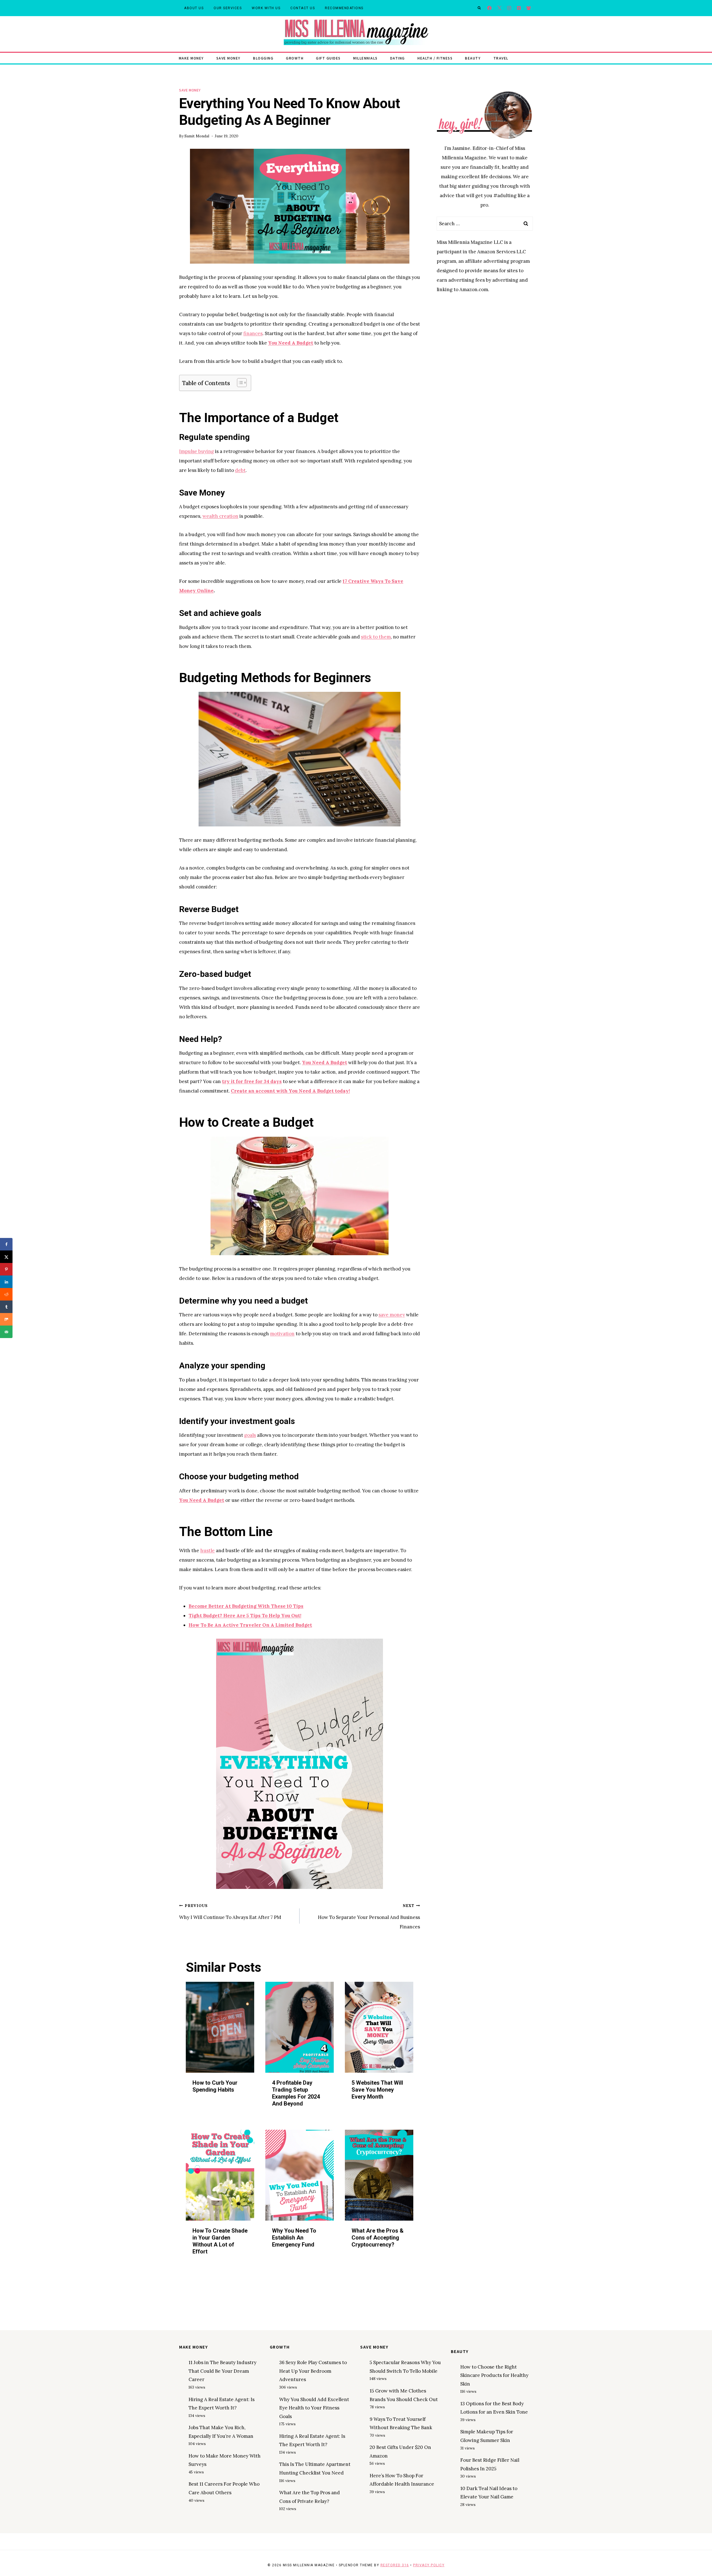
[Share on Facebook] (6, 1244)
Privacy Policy (429, 2565)
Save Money (228, 58)
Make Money (191, 58)
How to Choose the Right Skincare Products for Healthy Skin (494, 2375)
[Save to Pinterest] (6, 1269)
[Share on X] (6, 1257)
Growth (295, 58)
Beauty (473, 58)
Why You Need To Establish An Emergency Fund (294, 2238)
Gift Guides (328, 58)
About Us (194, 8)
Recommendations (344, 8)
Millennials (365, 58)
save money (392, 1315)
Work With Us (266, 8)
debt (240, 470)
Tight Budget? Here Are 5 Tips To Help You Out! (245, 1616)
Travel (501, 58)
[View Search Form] (479, 8)
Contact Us (303, 8)
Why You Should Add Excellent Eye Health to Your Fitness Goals (314, 2408)
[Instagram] (509, 8)
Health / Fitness (435, 58)
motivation (282, 1334)
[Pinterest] (519, 8)
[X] (499, 8)
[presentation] (220, 2027)
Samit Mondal (197, 136)
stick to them (376, 637)
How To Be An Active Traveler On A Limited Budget (250, 1625)
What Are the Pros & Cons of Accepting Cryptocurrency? (378, 2238)
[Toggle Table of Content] (239, 383)
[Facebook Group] (529, 8)
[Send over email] (6, 1332)
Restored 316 (395, 2565)
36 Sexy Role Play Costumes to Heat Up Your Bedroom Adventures (313, 2371)
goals (250, 1435)
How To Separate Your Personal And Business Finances (369, 1916)
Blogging (263, 58)
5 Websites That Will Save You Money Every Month (377, 2090)
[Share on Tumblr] (6, 1307)
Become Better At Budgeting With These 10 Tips (246, 1606)
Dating (398, 58)
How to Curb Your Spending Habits (215, 2086)
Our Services (228, 8)
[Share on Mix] (6, 1319)
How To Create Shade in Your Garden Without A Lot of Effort (220, 2241)
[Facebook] (490, 8)
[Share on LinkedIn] (6, 1282)
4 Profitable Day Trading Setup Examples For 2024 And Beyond (296, 2093)
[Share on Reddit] (6, 1294)
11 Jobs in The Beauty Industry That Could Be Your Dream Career (222, 2371)
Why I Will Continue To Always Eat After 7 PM (230, 1912)
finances (253, 333)
